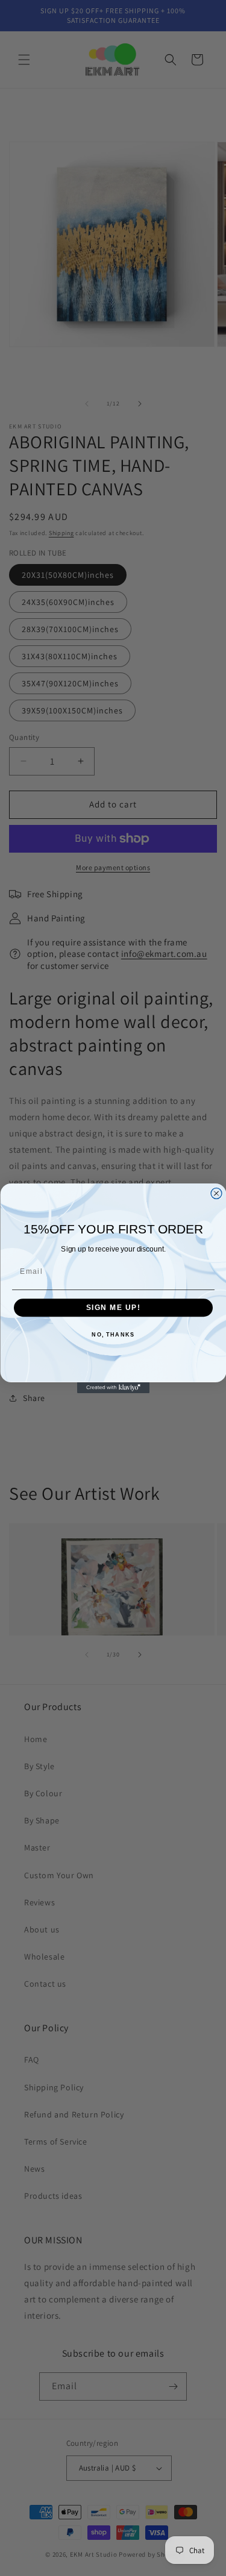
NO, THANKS (113, 1335)
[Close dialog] (216, 1193)
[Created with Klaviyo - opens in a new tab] (113, 1388)
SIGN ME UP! (113, 1307)
